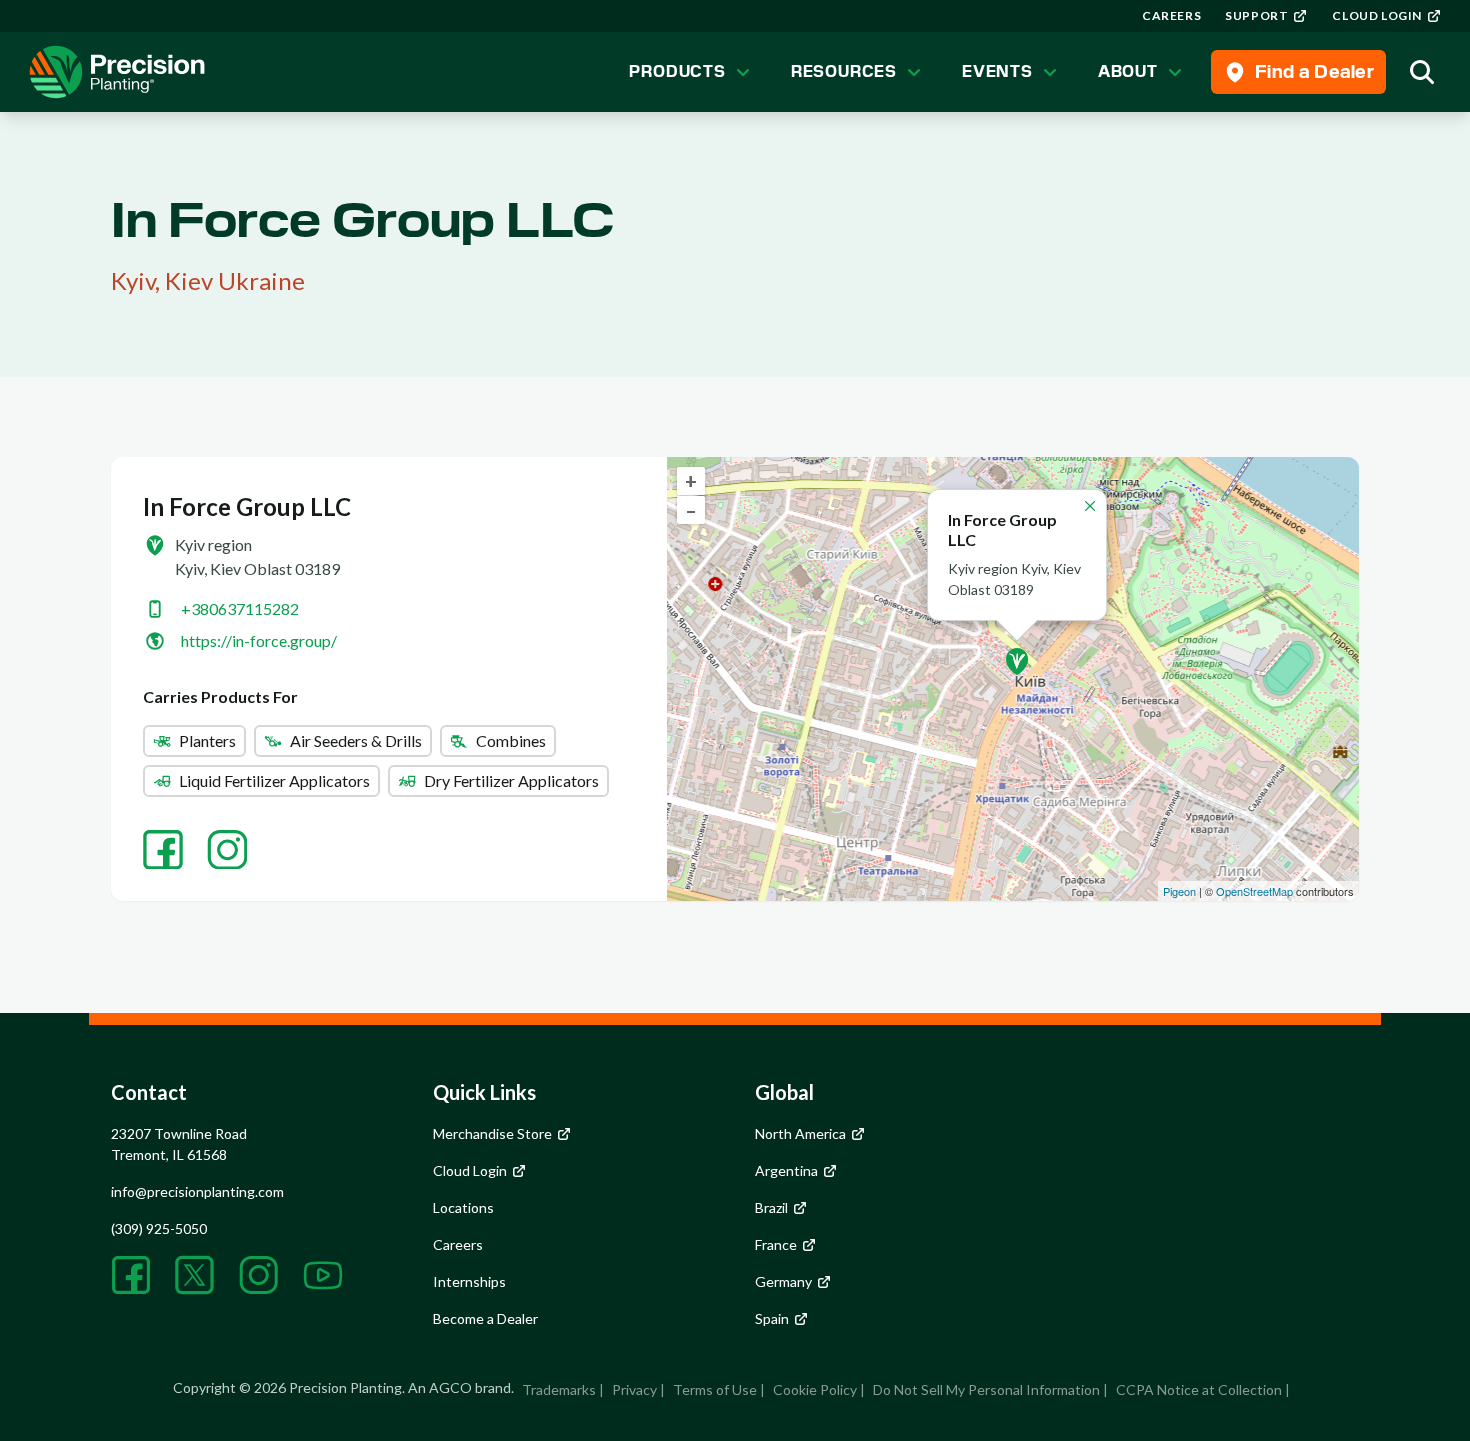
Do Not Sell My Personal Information (986, 1389)
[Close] (1090, 506)
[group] (1171, 16)
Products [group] (677, 71)
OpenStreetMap (1254, 891)
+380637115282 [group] (240, 608)
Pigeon (1179, 891)
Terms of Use (715, 1389)
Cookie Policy (815, 1389)
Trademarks (559, 1389)
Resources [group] (844, 71)
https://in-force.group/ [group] (259, 640)
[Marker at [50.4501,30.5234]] (1017, 661)
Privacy (634, 1389)
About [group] (1128, 71)
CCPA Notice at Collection (1199, 1389)
